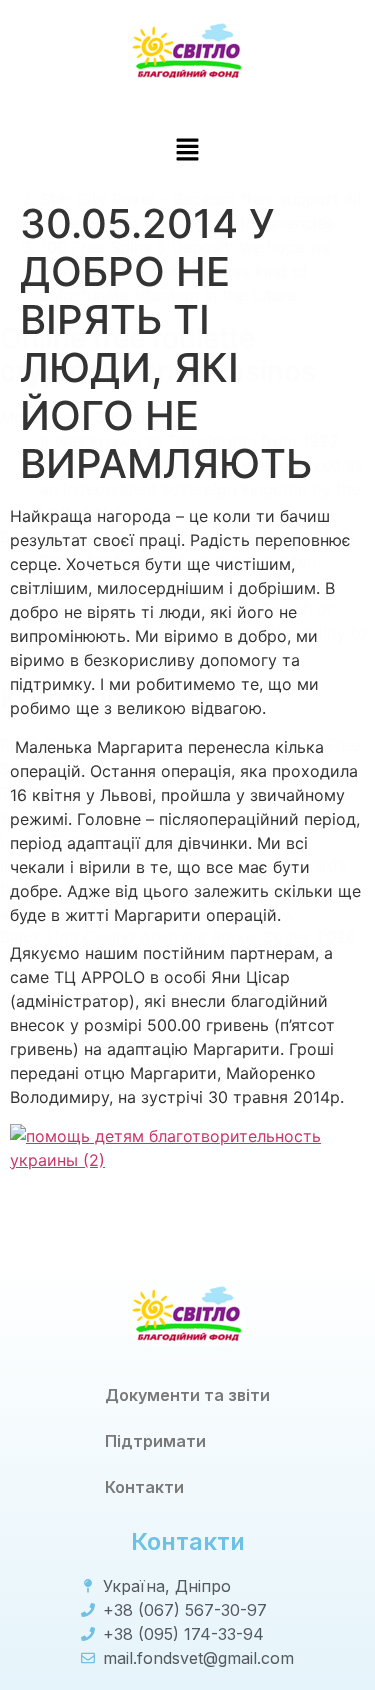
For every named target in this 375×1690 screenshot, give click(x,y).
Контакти (144, 1487)
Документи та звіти (187, 1395)
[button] (187, 150)
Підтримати (155, 1441)
